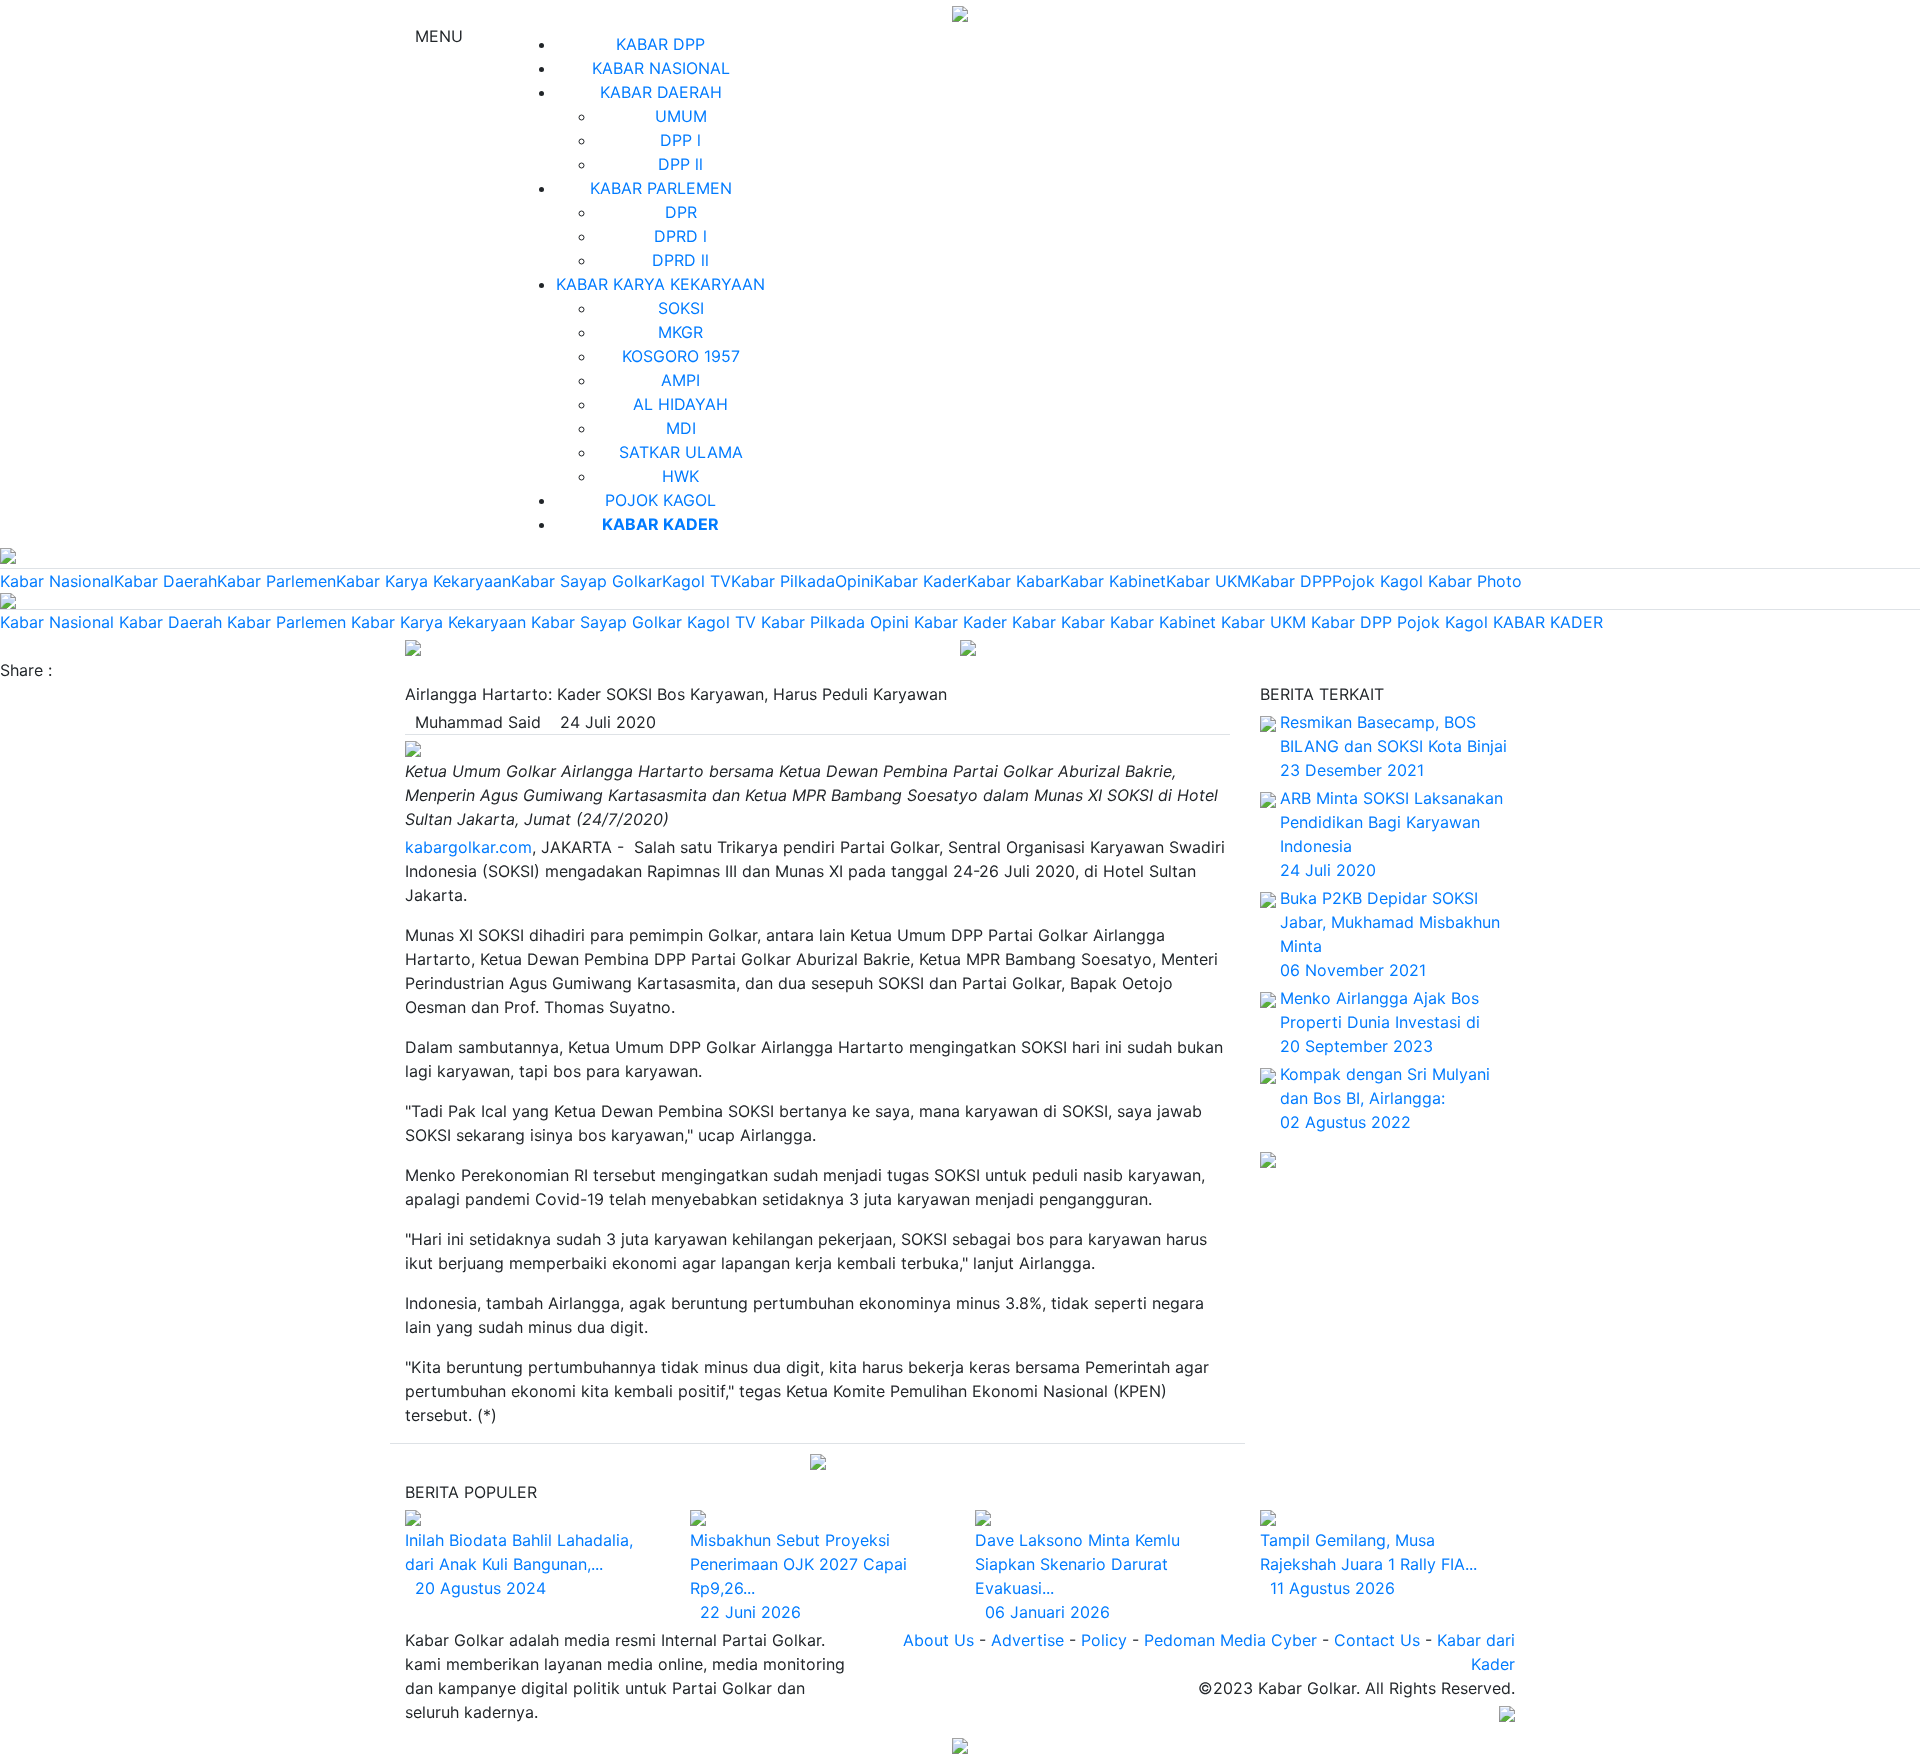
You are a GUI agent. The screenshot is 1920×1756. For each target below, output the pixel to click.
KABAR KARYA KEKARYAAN (660, 284)
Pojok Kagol (1377, 581)
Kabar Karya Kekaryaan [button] (438, 622)
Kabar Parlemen (276, 581)
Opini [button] (889, 622)
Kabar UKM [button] (1263, 622)
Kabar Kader (920, 581)
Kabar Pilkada (783, 581)
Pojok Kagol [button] (1442, 622)
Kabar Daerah (165, 581)
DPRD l (680, 236)
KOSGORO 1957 (681, 356)
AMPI (680, 380)
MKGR (680, 332)
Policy (1104, 1640)
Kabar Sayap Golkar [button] (606, 622)
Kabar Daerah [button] (170, 622)
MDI (681, 428)
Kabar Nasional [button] (57, 622)
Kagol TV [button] (721, 622)
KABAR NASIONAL (661, 68)
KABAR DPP (660, 44)
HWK (680, 476)
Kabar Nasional (57, 581)
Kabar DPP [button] (1351, 622)
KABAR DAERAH (661, 92)
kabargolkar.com (468, 847)
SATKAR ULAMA (681, 452)
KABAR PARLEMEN (661, 188)
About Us (938, 1640)
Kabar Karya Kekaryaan (423, 581)
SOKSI (681, 308)
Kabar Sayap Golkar (586, 581)
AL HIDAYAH (680, 404)
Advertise (1027, 1640)
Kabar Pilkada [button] (813, 622)
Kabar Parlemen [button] (286, 622)
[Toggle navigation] (413, 646)
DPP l (680, 140)
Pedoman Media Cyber (1230, 1640)
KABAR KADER (1548, 622)
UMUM (681, 116)
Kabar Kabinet (1113, 581)
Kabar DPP (1291, 581)
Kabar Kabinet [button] (1163, 622)
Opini (854, 581)
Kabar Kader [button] (960, 622)
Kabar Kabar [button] (1058, 622)
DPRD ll (680, 260)
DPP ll (680, 164)
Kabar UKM (1208, 581)
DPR (681, 212)
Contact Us (1377, 1640)
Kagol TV (696, 581)
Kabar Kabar (1013, 581)
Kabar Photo (1475, 581)
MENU (434, 36)
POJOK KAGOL (660, 500)
